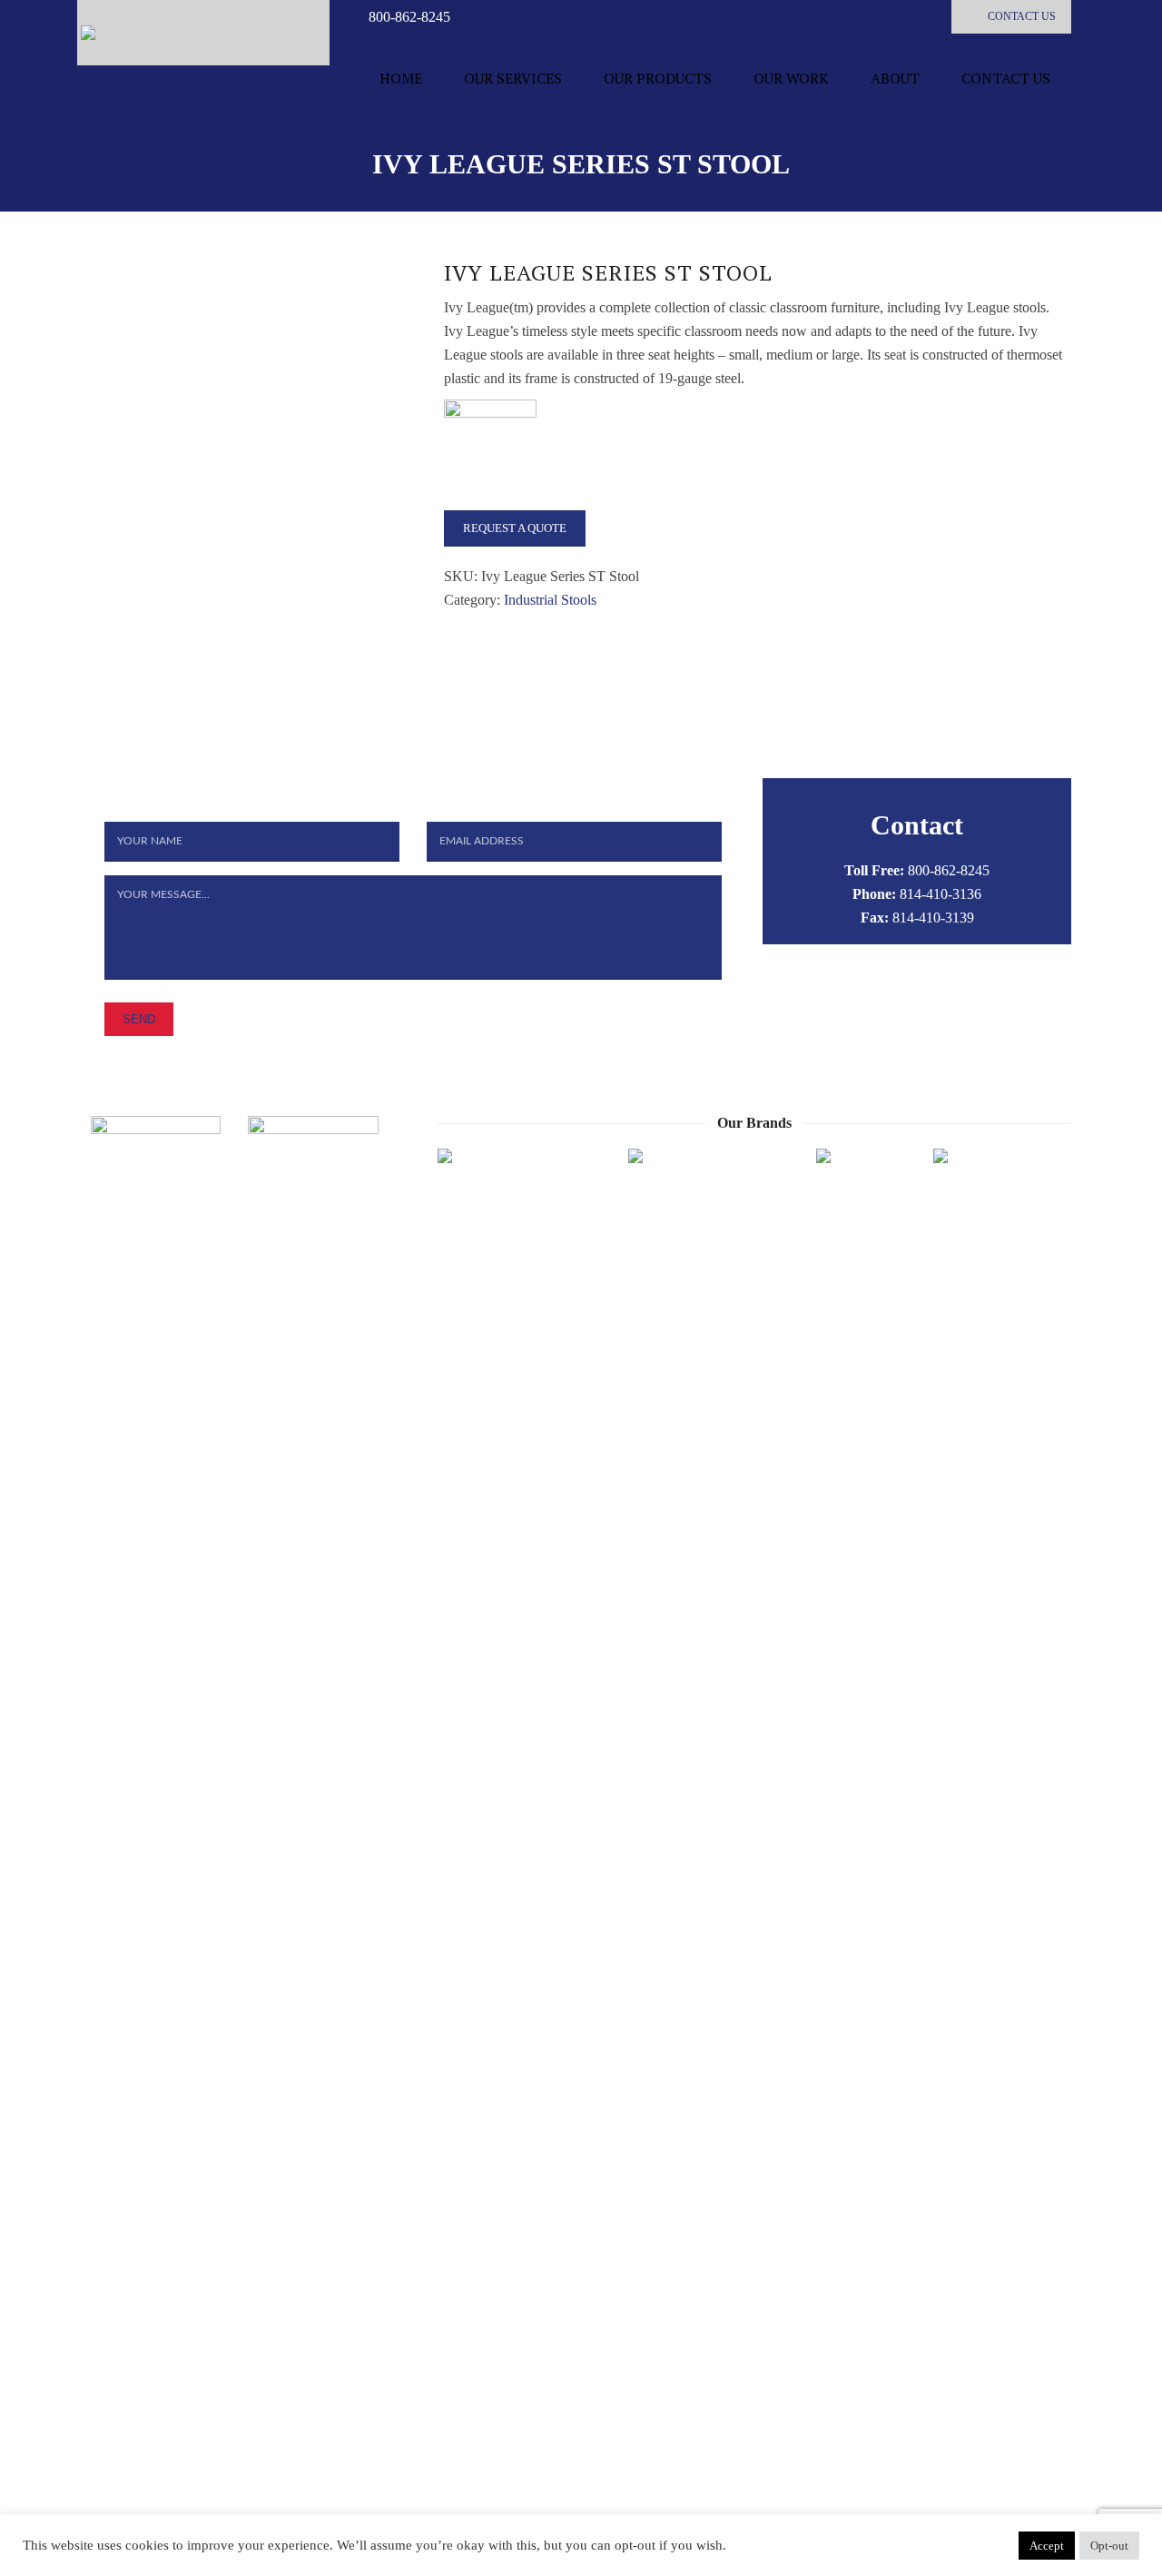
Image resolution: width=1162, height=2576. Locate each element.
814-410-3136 (940, 894)
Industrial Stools (550, 600)
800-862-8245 (409, 17)
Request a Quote (515, 528)
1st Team (778, 2550)
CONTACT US (1022, 16)
